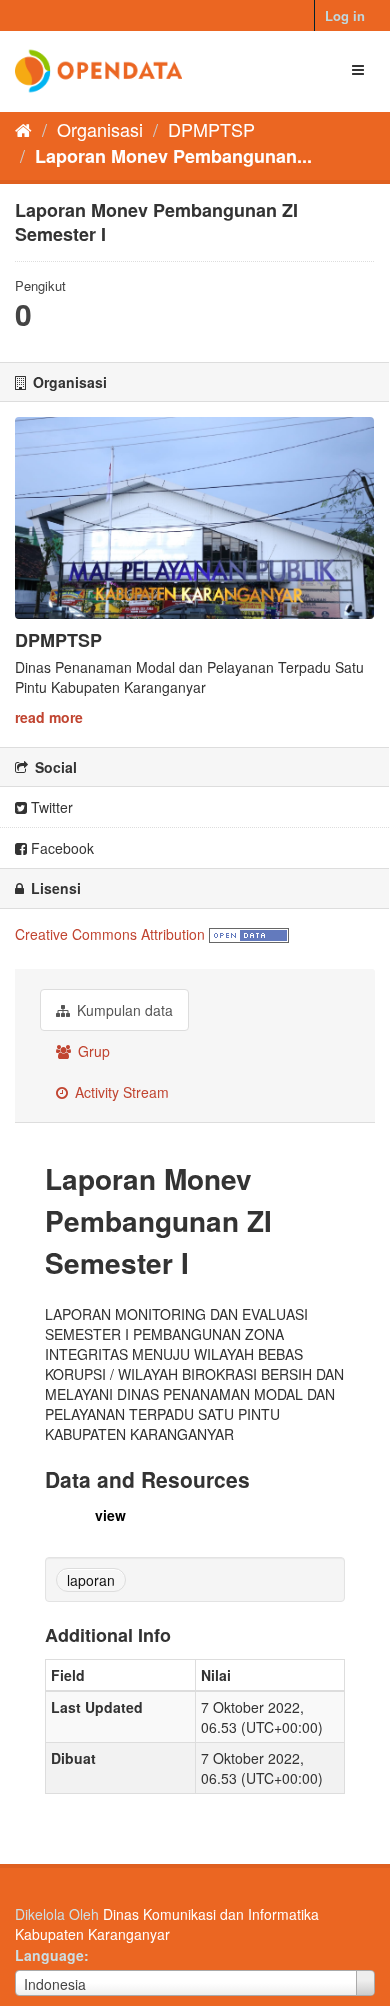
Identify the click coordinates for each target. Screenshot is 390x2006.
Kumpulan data (123, 1010)
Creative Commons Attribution (110, 934)
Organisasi (100, 129)
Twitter (50, 807)
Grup (92, 1051)
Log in (345, 15)
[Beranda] (23, 129)
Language (49, 1955)
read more (49, 717)
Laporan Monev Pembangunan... (173, 156)
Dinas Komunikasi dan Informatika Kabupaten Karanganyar (167, 1924)
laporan (91, 1580)
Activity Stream (120, 1092)
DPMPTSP (211, 129)
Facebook (60, 848)
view (110, 1515)
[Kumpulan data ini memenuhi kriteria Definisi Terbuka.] (249, 934)
